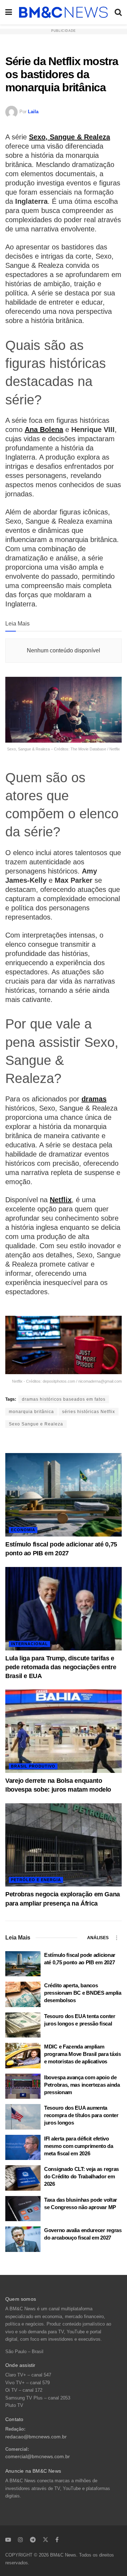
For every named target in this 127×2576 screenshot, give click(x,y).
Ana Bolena (44, 430)
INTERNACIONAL (29, 1644)
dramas (94, 1099)
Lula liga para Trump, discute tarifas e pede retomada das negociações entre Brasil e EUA (61, 1667)
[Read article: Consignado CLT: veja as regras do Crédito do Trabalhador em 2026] (23, 2178)
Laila (33, 112)
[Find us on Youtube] (8, 2540)
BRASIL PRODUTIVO (33, 1766)
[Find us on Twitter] (46, 2540)
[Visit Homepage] (63, 12)
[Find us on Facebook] (57, 2540)
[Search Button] (118, 12)
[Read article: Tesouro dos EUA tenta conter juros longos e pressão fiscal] (23, 2025)
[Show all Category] (116, 1938)
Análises (98, 1938)
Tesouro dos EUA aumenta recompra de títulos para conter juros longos (81, 2115)
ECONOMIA (23, 1530)
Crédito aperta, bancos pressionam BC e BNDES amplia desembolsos (83, 1993)
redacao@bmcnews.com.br (36, 2437)
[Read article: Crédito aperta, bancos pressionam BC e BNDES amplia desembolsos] (23, 1994)
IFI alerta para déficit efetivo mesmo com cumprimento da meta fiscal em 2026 (79, 2146)
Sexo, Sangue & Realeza (69, 137)
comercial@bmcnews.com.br (38, 2457)
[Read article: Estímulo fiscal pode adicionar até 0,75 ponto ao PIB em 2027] (64, 1495)
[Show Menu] (9, 12)
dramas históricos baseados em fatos (64, 1399)
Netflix (61, 1200)
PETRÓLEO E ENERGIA (36, 1880)
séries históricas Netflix (89, 1412)
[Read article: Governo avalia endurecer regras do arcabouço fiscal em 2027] (23, 2239)
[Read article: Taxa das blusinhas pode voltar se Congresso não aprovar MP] (23, 2209)
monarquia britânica (31, 1412)
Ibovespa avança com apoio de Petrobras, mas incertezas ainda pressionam (82, 2085)
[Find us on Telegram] (33, 2540)
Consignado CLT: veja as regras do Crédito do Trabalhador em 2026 (81, 2176)
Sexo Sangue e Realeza (36, 1424)
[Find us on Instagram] (20, 2540)
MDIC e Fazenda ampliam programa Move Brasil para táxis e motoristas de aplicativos (83, 2054)
